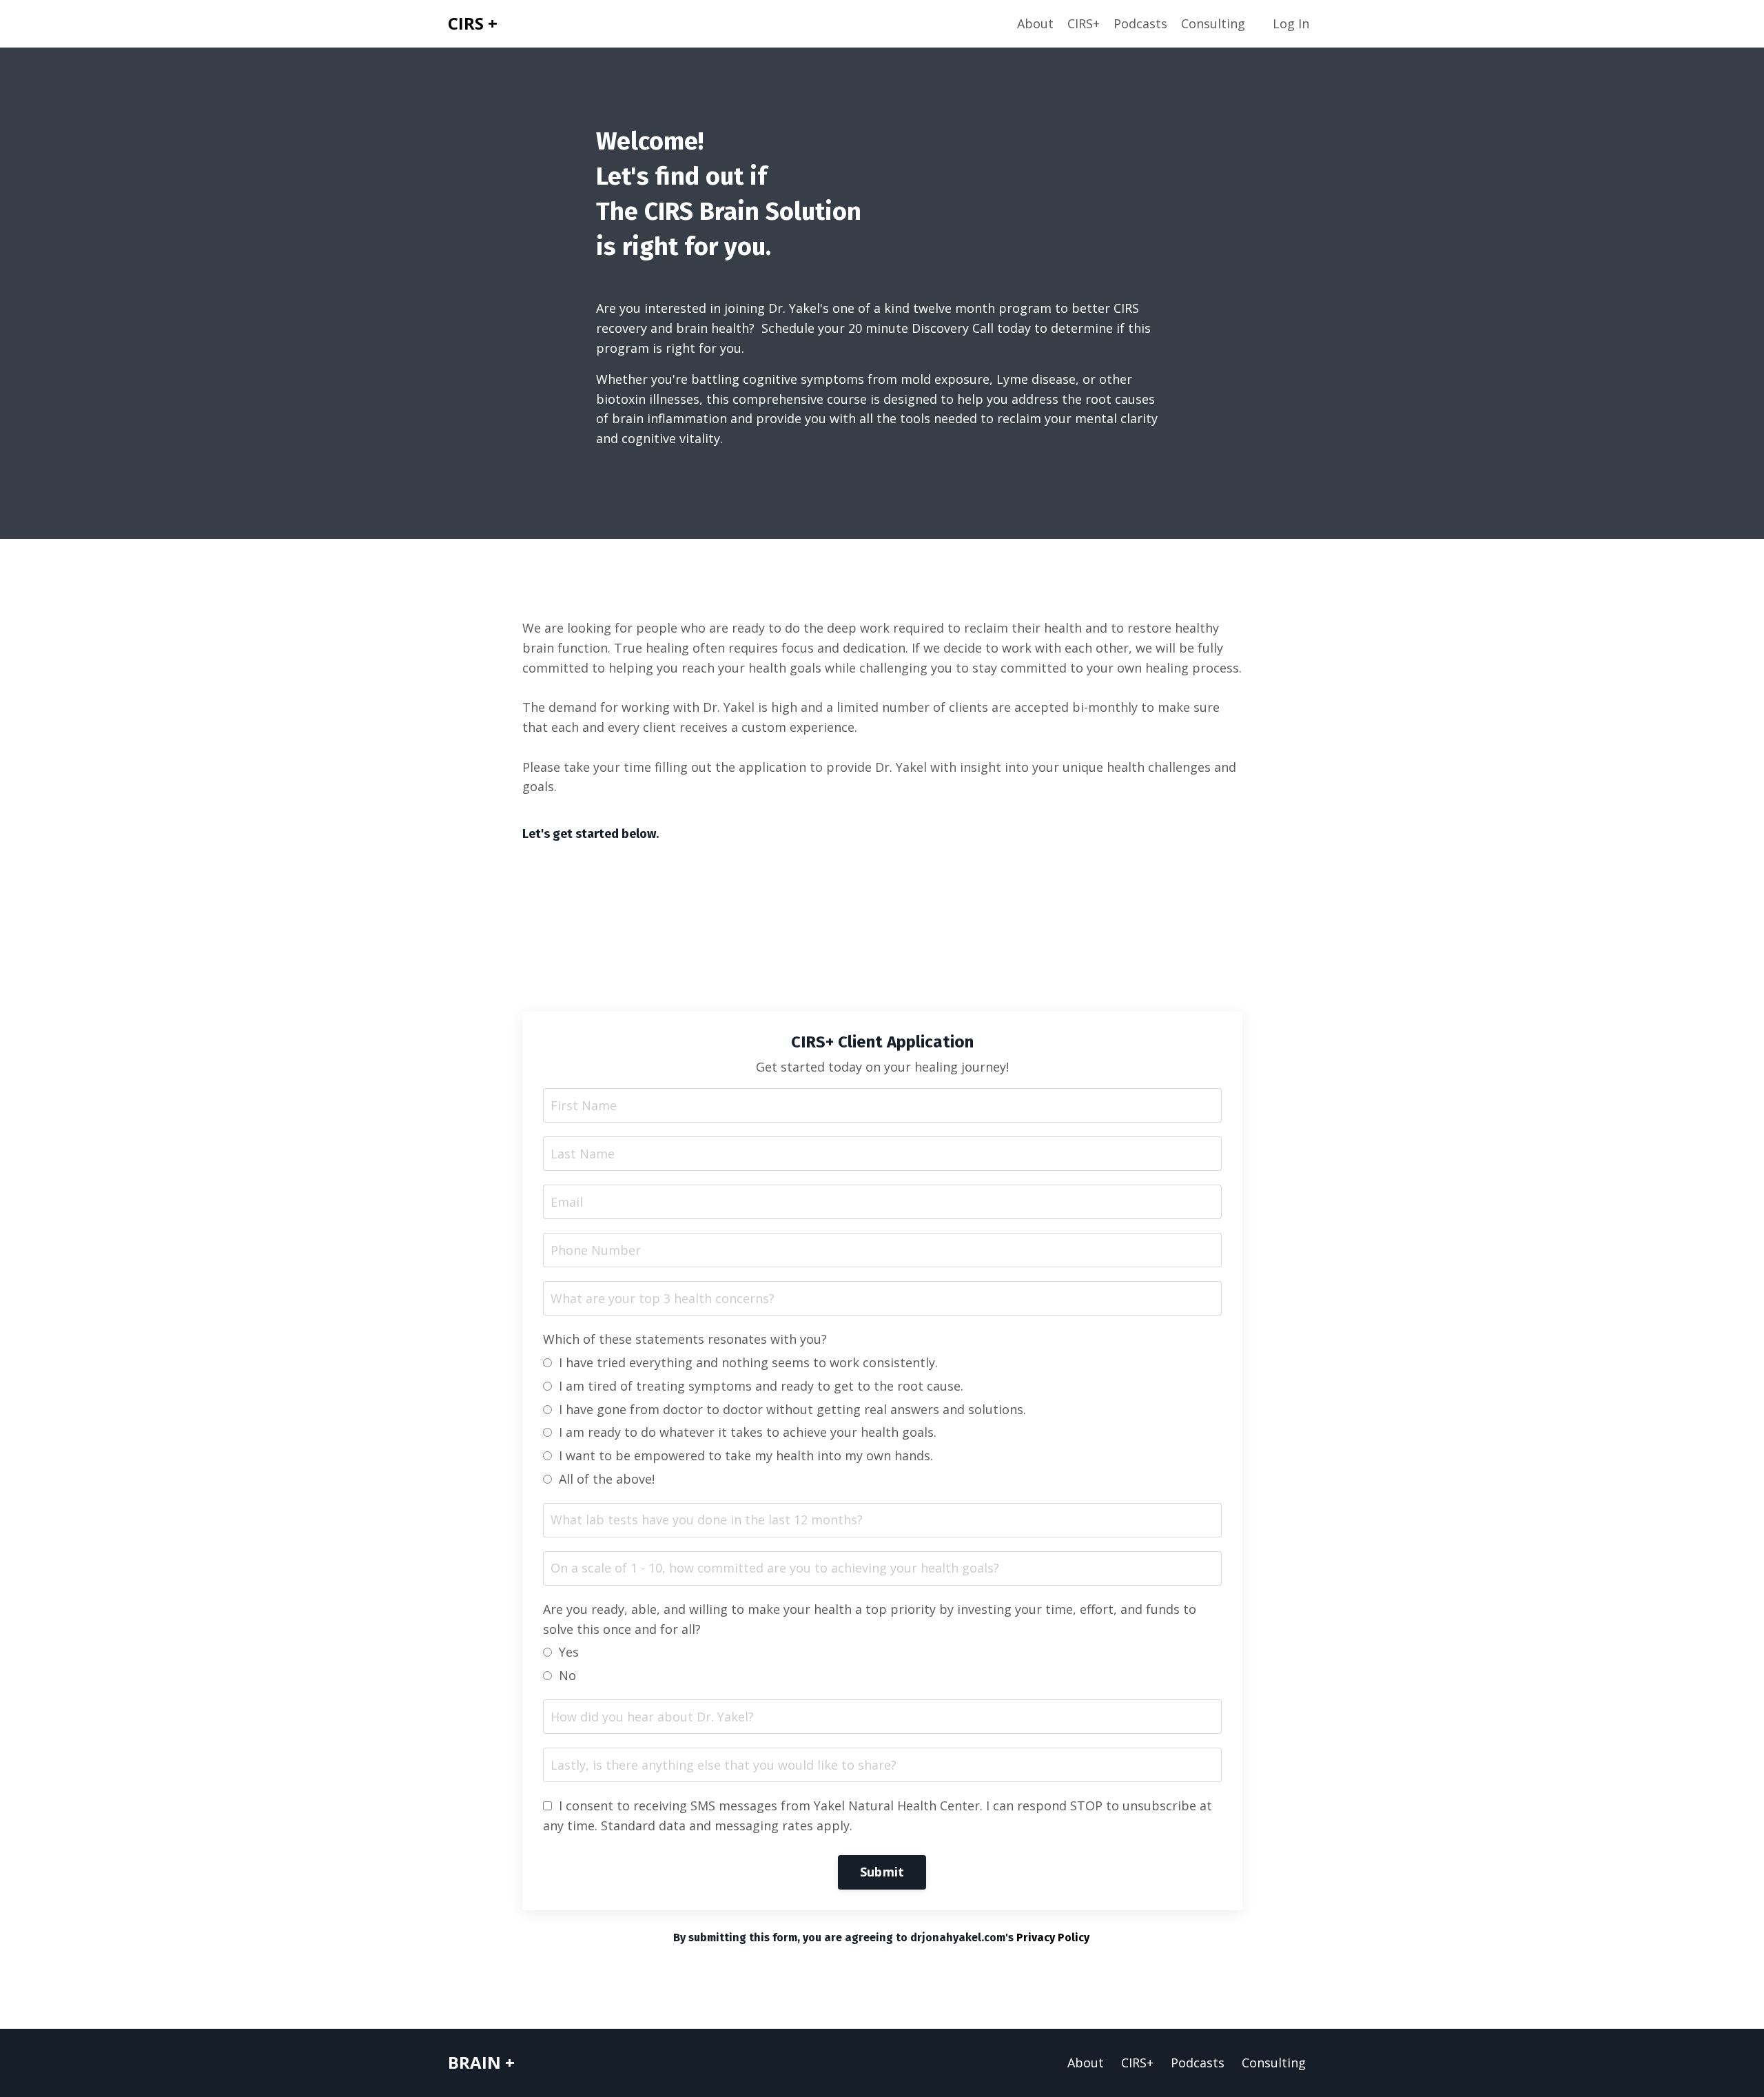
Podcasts (1140, 23)
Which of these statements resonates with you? (685, 1339)
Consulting (1213, 23)
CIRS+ (1084, 23)
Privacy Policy (1054, 1937)
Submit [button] (882, 1872)
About (1035, 23)
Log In (1291, 23)
